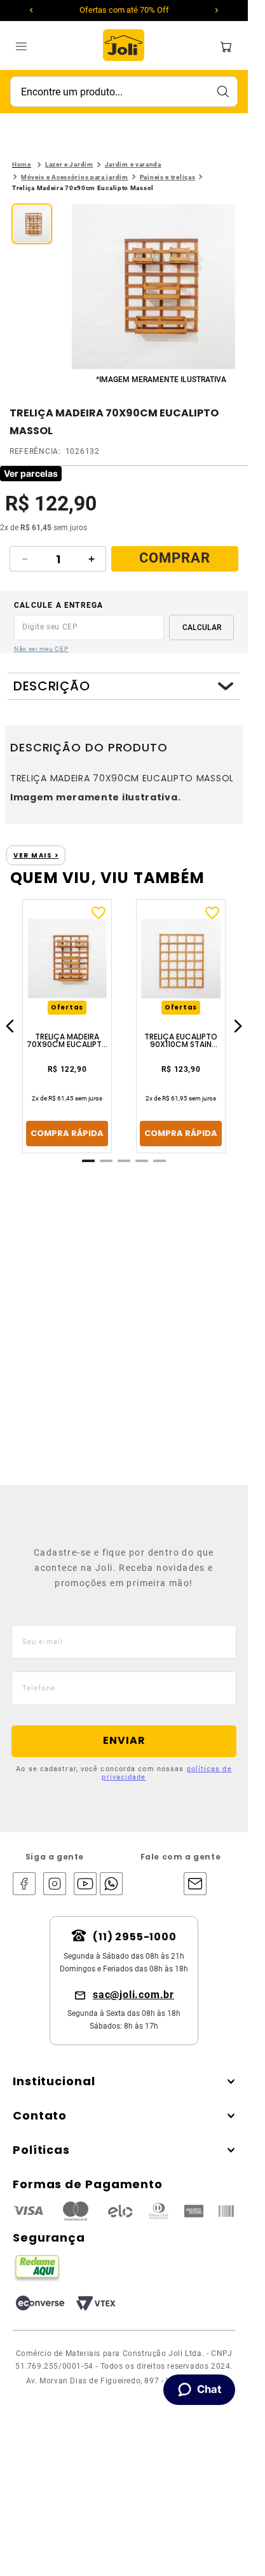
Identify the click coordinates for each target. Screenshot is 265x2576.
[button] (153, 288)
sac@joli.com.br (133, 1995)
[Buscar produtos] (222, 92)
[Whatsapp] (108, 1885)
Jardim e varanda (133, 164)
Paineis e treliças (168, 177)
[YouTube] (85, 1885)
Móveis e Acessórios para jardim (75, 177)
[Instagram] (55, 1885)
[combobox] (124, 92)
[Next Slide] (217, 10)
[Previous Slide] (31, 10)
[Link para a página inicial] (22, 165)
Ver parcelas (31, 473)
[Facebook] (24, 1885)
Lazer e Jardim (69, 164)
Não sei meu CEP (41, 649)
